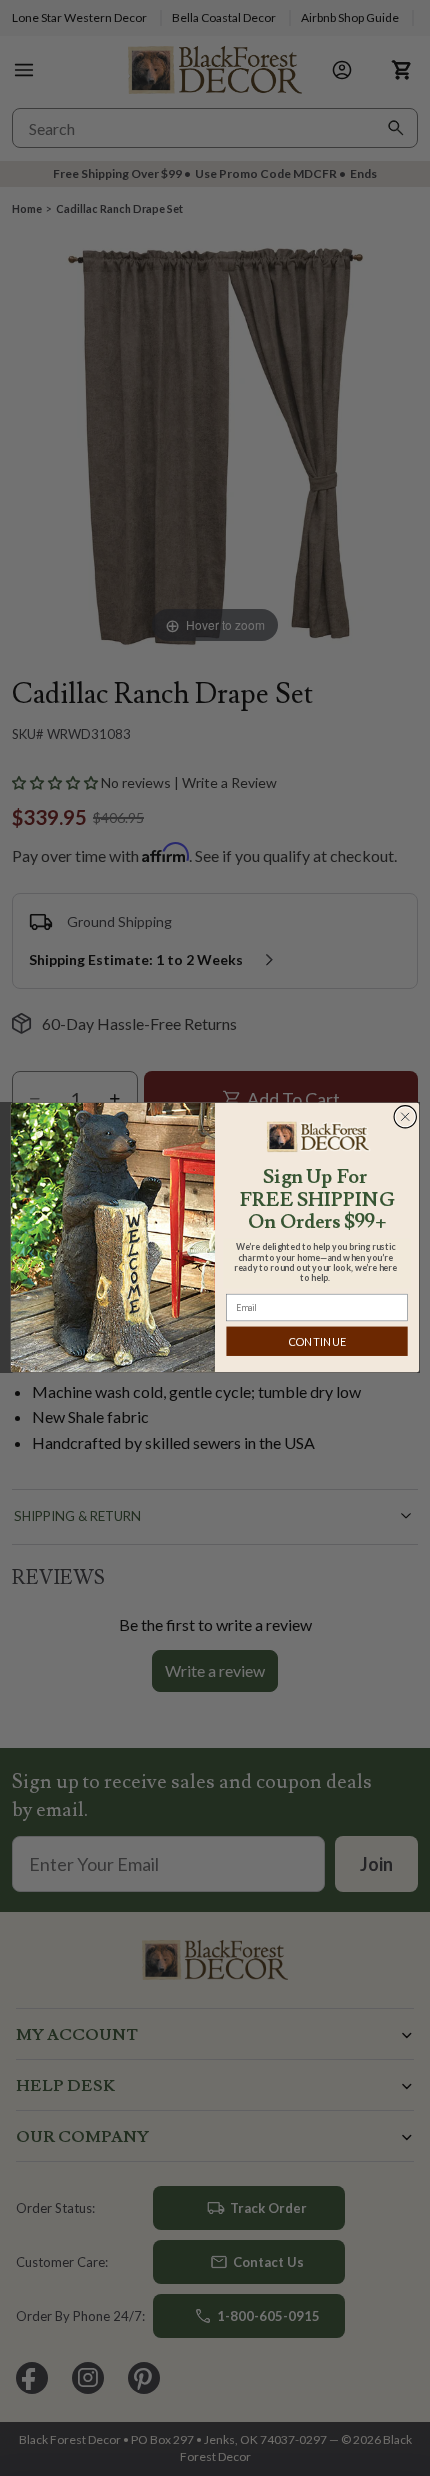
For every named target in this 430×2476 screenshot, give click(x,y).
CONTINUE (317, 1341)
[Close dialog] (405, 1117)
